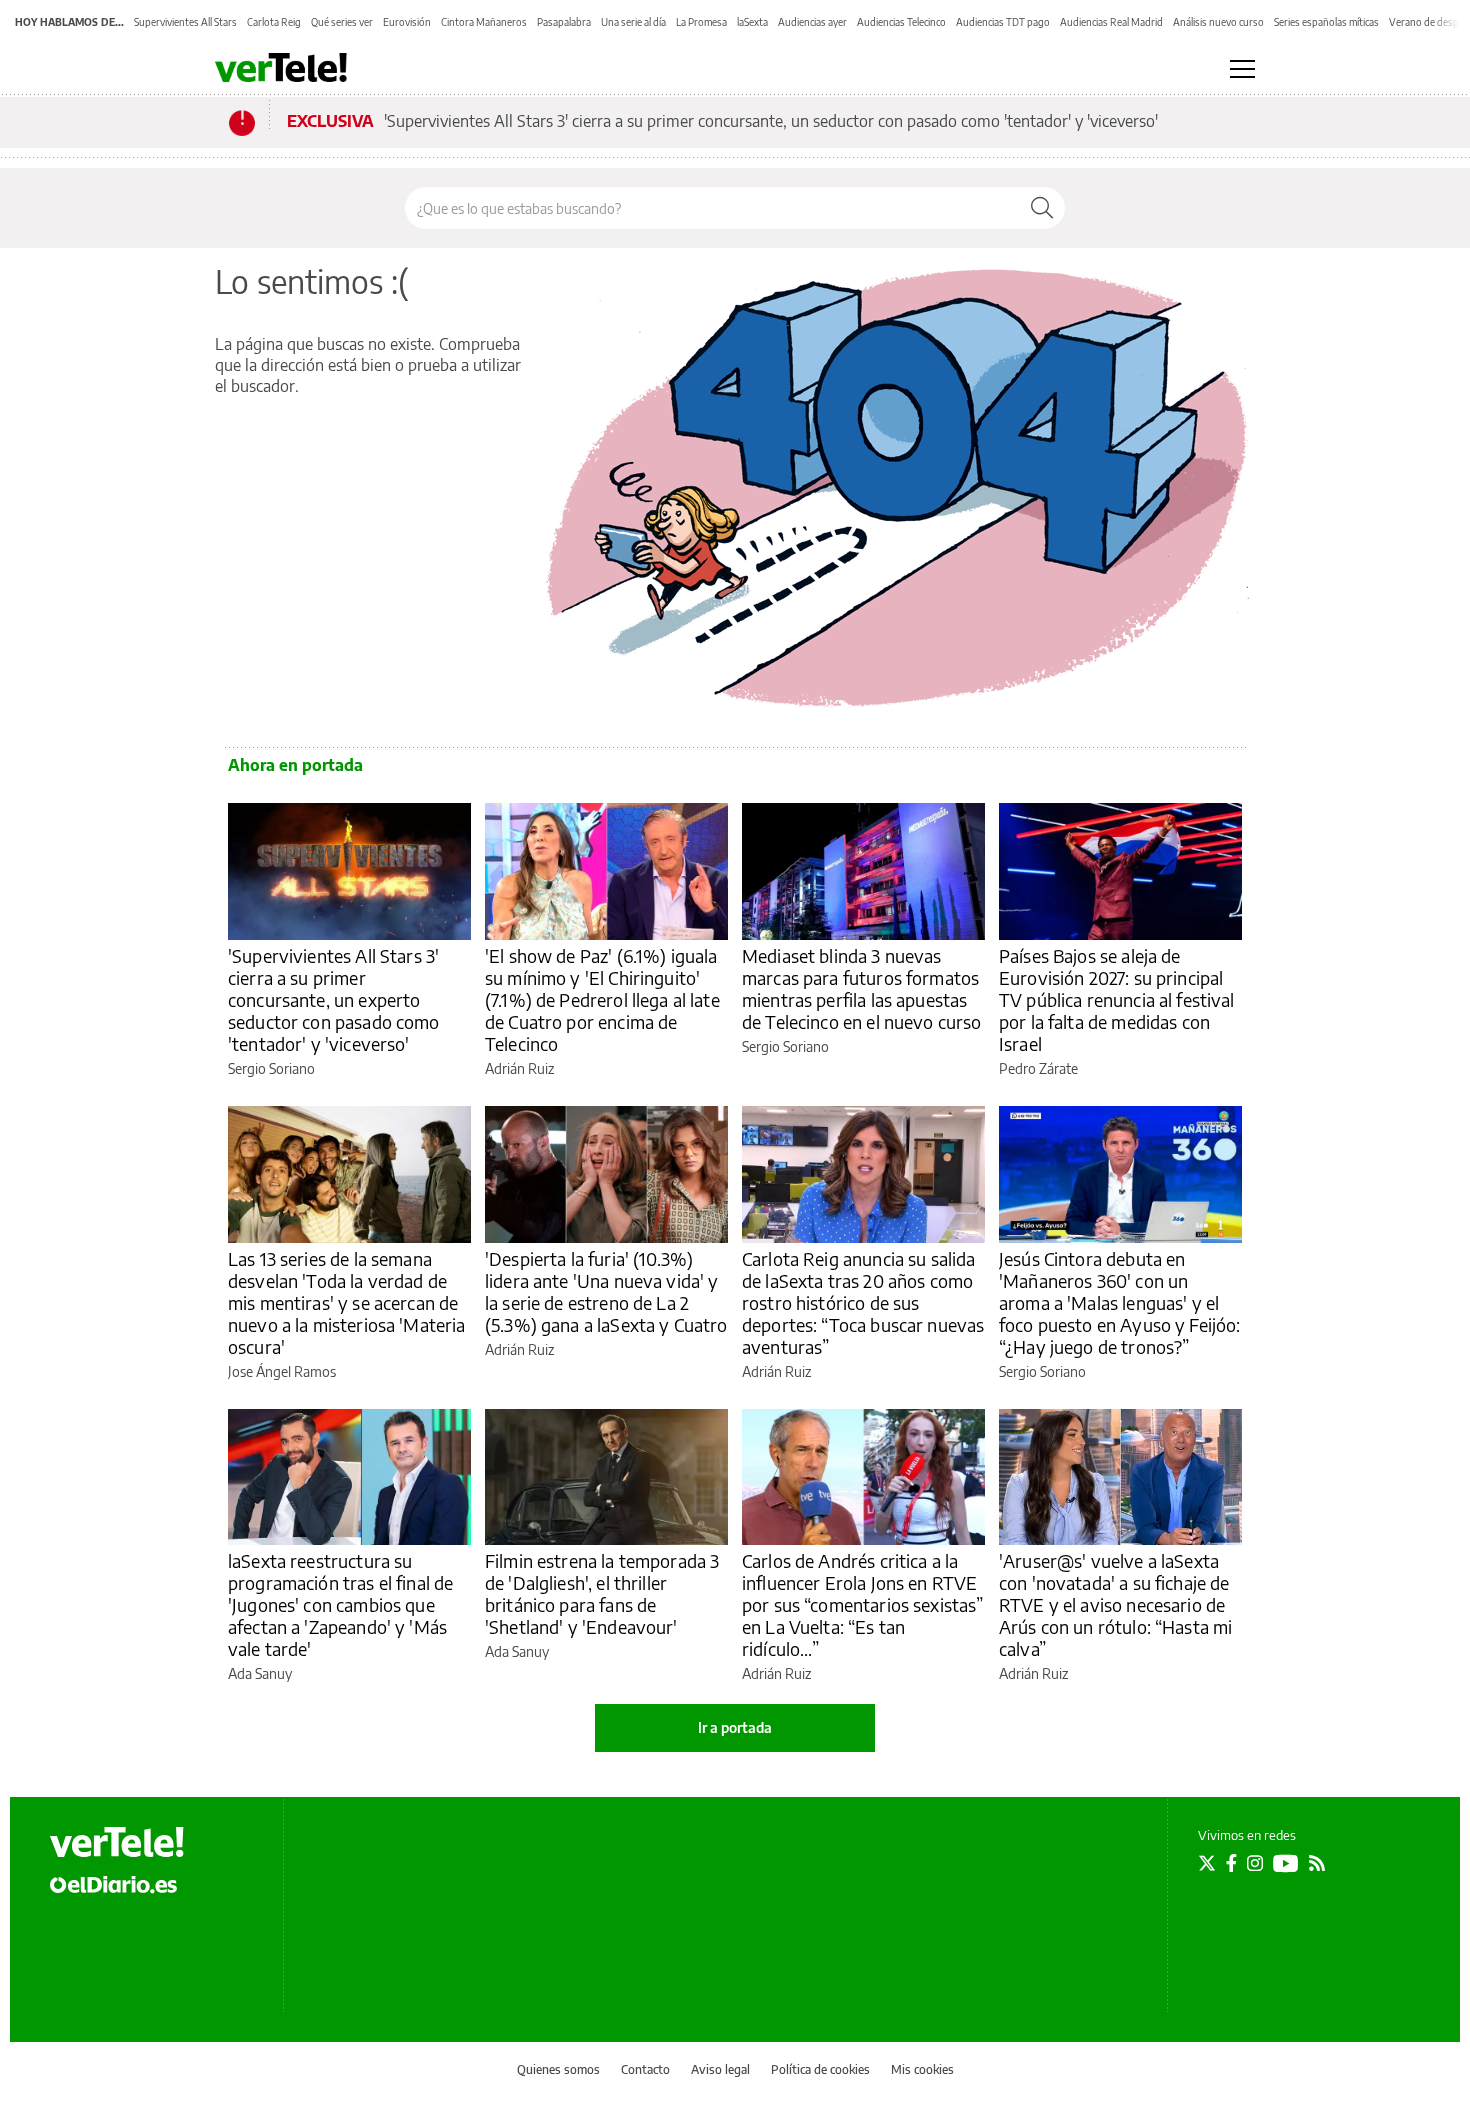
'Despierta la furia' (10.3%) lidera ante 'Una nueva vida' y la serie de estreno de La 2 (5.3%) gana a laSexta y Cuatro (606, 1291)
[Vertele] (117, 1842)
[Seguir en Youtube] (1286, 1863)
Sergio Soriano (271, 1068)
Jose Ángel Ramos (282, 1371)
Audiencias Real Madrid (1111, 22)
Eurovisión (407, 22)
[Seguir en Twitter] (1207, 1863)
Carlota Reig (274, 22)
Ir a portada (735, 1727)
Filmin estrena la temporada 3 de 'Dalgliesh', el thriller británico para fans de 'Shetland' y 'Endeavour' (602, 1593)
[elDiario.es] (113, 1884)
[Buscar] (1042, 208)
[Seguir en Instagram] (1255, 1863)
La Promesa (701, 22)
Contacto (645, 2069)
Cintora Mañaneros (484, 22)
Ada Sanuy (260, 1673)
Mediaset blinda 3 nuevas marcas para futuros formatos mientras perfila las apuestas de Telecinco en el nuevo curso (862, 988)
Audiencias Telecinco (901, 22)
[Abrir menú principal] (1242, 69)
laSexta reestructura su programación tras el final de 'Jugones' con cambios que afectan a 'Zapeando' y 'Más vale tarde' (340, 1604)
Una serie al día (633, 22)
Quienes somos (558, 2069)
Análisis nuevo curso (1218, 22)
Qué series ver (342, 22)
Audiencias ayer (812, 22)
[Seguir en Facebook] (1231, 1863)
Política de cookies (820, 2069)
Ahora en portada (295, 765)
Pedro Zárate (1038, 1068)
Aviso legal (720, 2069)
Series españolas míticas (1326, 22)
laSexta (752, 22)
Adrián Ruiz (519, 1068)
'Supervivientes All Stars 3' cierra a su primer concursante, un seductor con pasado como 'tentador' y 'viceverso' (771, 121)
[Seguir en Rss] (1317, 1863)
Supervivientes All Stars (185, 22)
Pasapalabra (564, 22)
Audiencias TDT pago (1003, 22)
